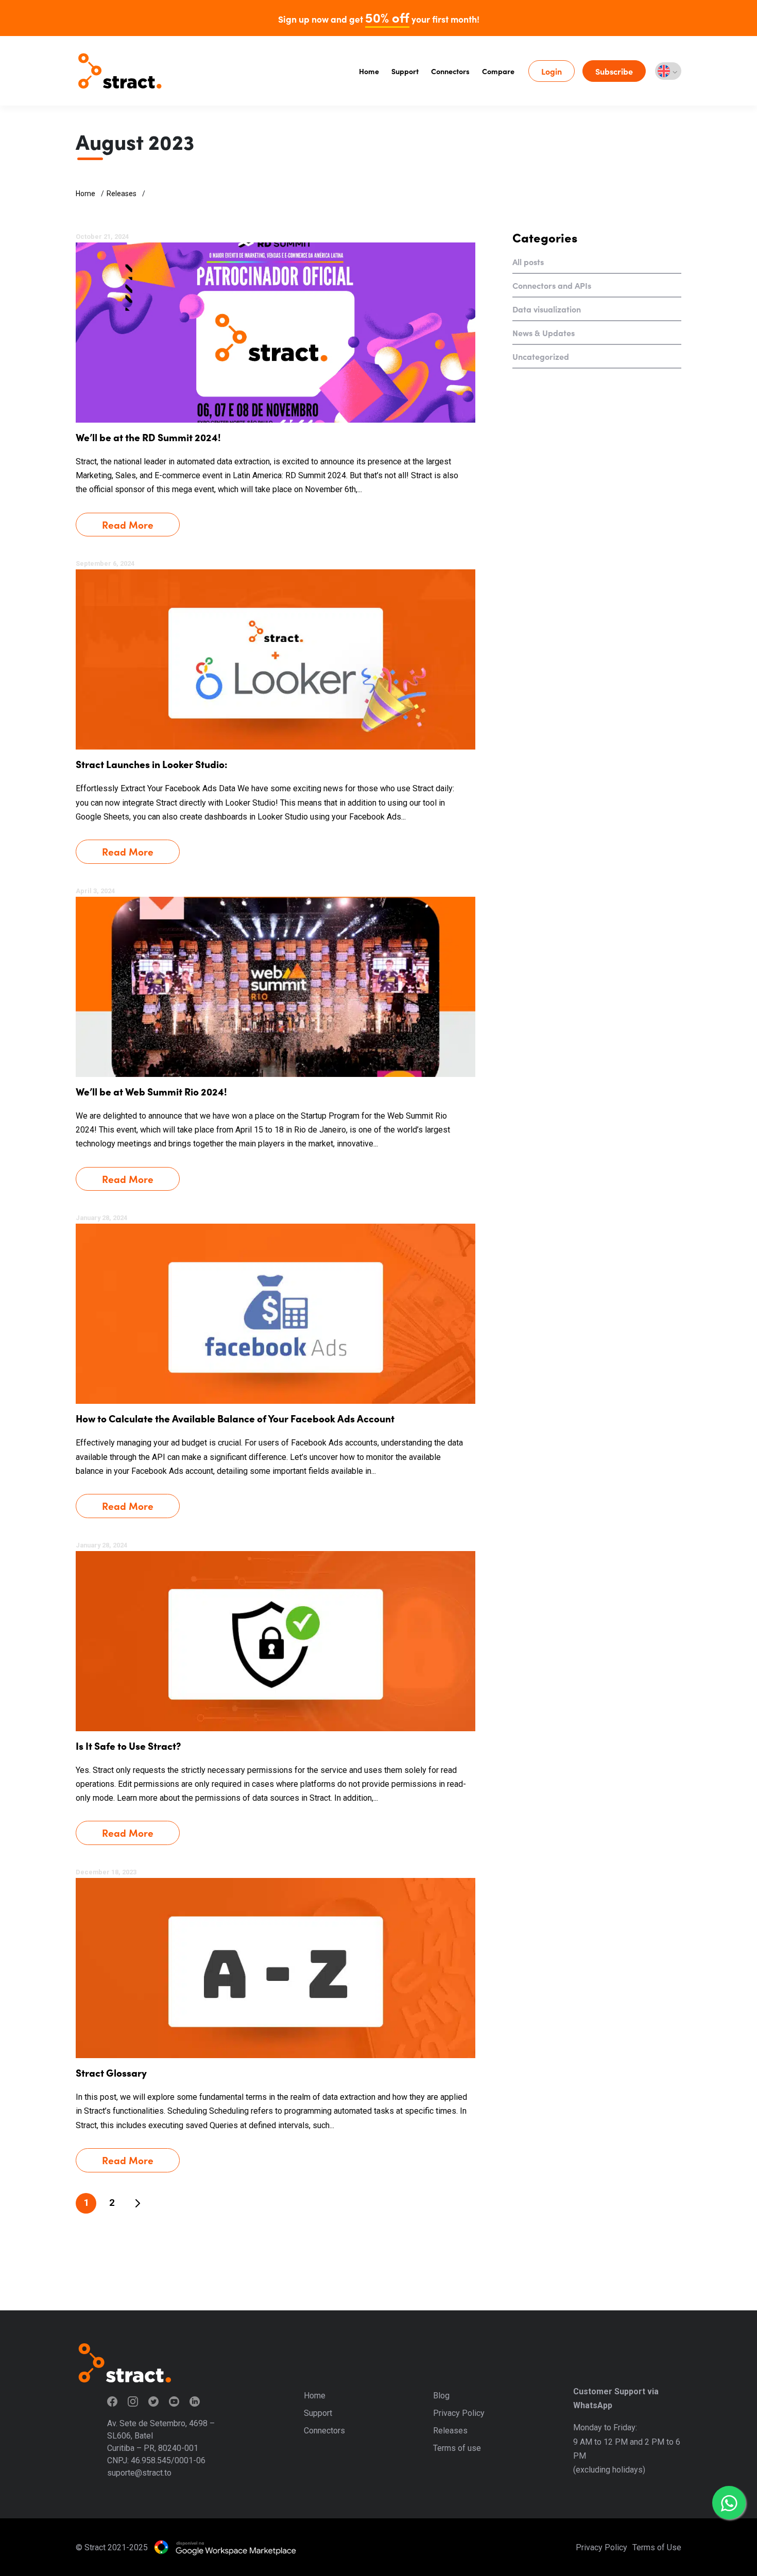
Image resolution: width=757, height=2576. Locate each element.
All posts (528, 262)
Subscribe (614, 71)
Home (369, 71)
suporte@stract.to (139, 2473)
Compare (498, 71)
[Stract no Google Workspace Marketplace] (225, 2547)
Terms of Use (657, 2547)
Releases (122, 194)
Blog (441, 2396)
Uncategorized (541, 356)
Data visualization (547, 309)
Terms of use (457, 2448)
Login (552, 71)
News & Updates (544, 333)
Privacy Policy (459, 2413)
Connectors (450, 71)
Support (405, 71)
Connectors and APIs (552, 285)
